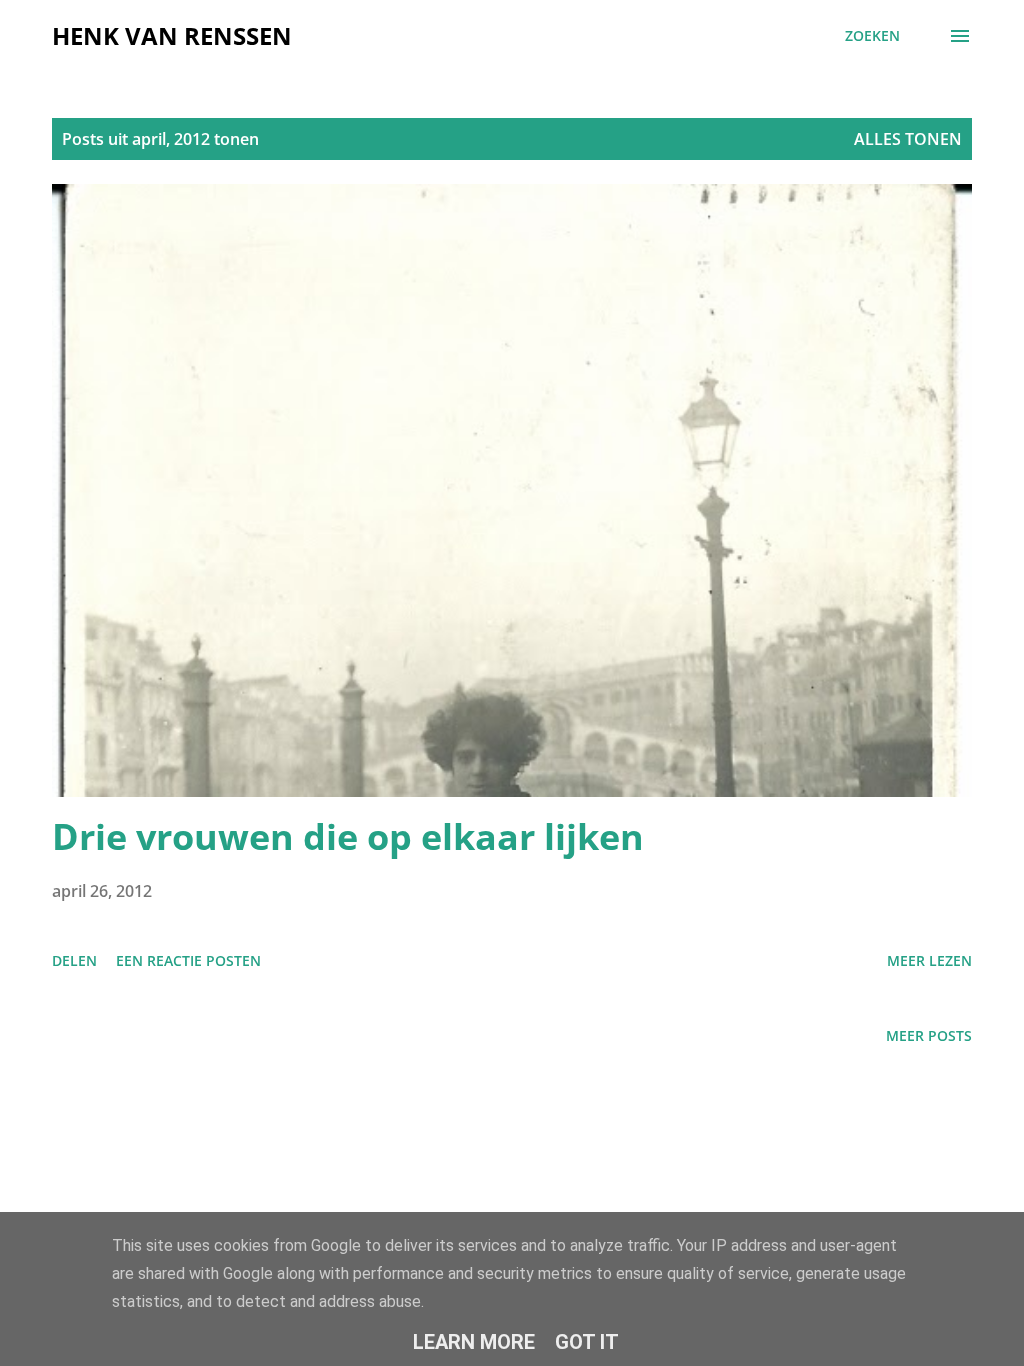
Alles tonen (908, 139)
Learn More (474, 1342)
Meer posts (929, 1035)
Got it (587, 1342)
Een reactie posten (188, 960)
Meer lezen (929, 960)
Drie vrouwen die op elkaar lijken (348, 836)
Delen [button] (74, 960)
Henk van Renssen (172, 35)
